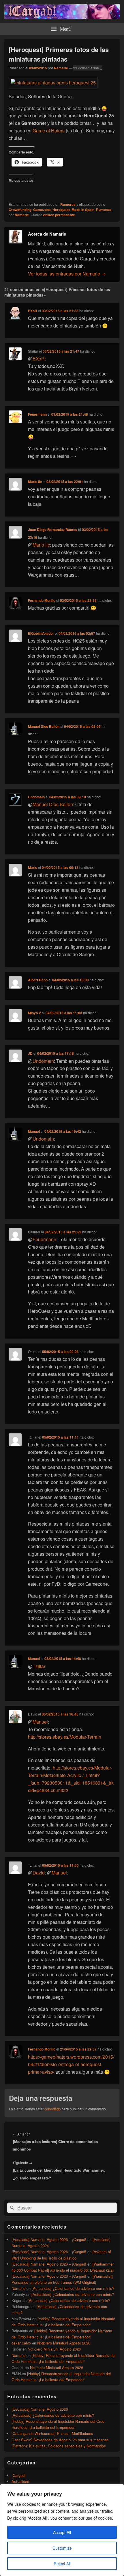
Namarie (61, 68)
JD (30, 1053)
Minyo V (34, 1013)
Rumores (68, 204)
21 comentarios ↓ (88, 68)
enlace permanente (59, 215)
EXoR (33, 311)
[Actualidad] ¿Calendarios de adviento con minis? (73, 2288)
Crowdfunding (20, 210)
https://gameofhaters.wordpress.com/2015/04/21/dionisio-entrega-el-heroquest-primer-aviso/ (71, 2064)
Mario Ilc (35, 482)
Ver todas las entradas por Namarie (67, 274)
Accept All (62, 2532)
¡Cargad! (19, 2475)
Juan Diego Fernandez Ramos (53, 530)
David (39, 1873)
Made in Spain (83, 210)
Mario (33, 867)
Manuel (34, 1131)
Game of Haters (49, 131)
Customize (62, 2548)
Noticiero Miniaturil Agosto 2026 (64, 2343)
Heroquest (61, 210)
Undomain (36, 797)
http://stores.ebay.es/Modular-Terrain (65, 1737)
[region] (62, 2530)
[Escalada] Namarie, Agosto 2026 (40, 2409)
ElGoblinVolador (41, 633)
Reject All (62, 2564)
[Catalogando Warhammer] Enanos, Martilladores (52, 2433)
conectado (53, 2109)
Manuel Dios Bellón (44, 726)
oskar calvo (21, 2343)
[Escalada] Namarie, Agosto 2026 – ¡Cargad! (49, 2239)
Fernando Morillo (42, 600)
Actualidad (20, 2481)
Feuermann (37, 414)
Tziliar (39, 1666)
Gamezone (42, 210)
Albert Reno (38, 980)
